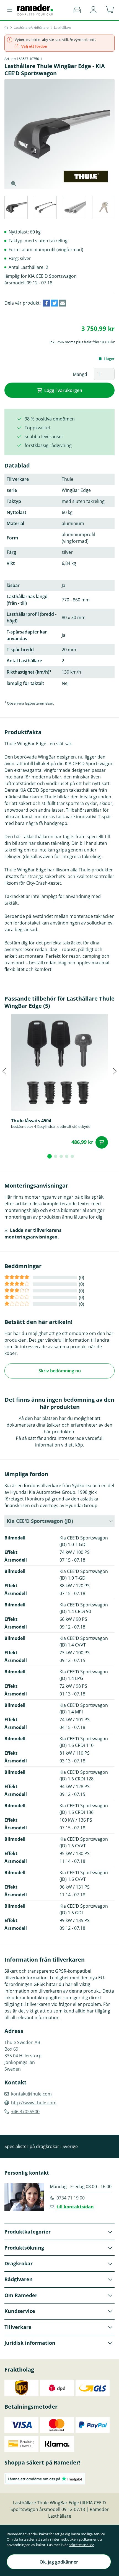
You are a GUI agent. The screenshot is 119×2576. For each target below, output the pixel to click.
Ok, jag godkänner (59, 2562)
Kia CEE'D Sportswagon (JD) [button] (40, 1521)
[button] (93, 10)
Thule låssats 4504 (31, 1121)
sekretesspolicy (81, 2545)
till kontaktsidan (75, 2207)
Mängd (80, 374)
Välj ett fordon (34, 46)
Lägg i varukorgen (63, 390)
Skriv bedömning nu (60, 1371)
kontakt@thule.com (31, 2094)
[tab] (16, 208)
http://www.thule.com (34, 2103)
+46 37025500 (25, 2112)
